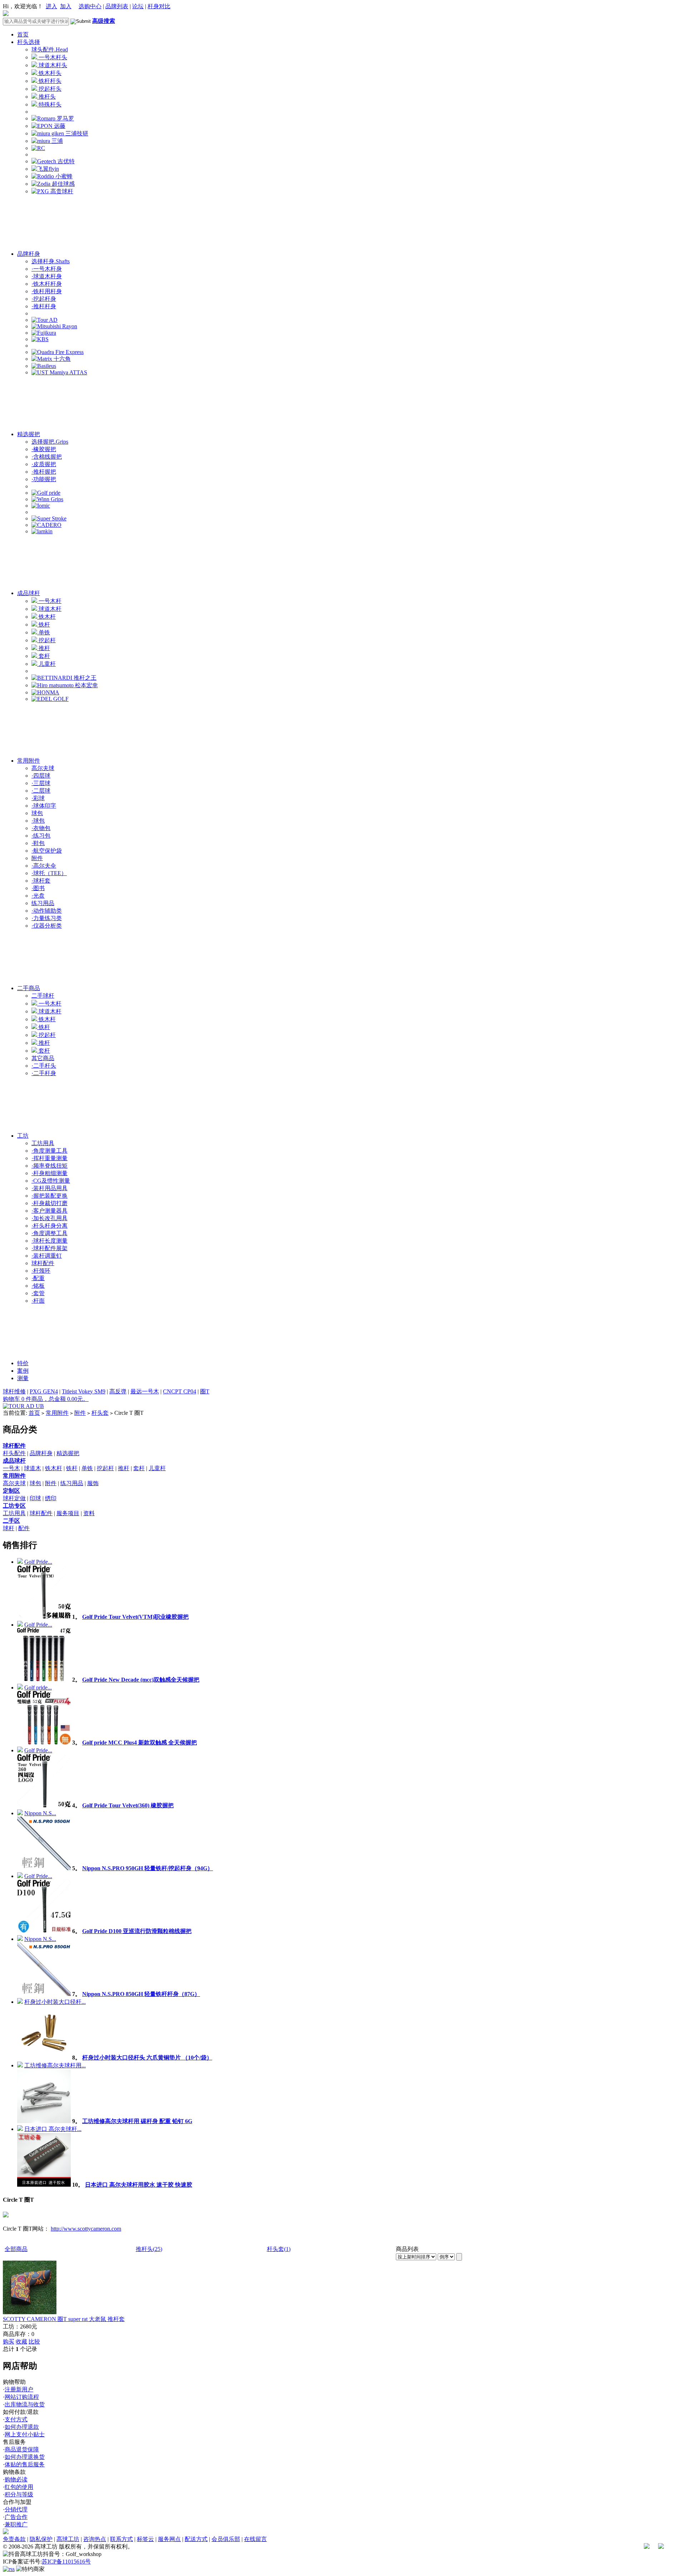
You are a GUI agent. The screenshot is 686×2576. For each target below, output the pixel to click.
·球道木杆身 (47, 276)
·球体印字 (44, 806)
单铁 (44, 632)
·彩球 (38, 798)
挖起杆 (46, 640)
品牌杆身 (29, 254)
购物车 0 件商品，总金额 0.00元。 (46, 1399)
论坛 (138, 6)
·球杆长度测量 (49, 1241)
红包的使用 (19, 2487)
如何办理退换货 (25, 2457)
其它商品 (43, 1058)
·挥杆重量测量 (49, 1158)
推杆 (44, 648)
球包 (37, 813)
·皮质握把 (44, 464)
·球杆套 (41, 881)
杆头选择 (29, 42)
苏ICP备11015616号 (66, 2562)
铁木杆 (46, 617)
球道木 (33, 1468)
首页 (23, 34)
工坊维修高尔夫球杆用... (55, 2065)
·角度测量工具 (49, 1151)
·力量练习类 (47, 918)
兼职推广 (16, 2524)
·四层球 (41, 776)
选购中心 (90, 6)
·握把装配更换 (49, 1196)
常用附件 (29, 761)
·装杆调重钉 (47, 1256)
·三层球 (41, 783)
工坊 (23, 1136)
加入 (66, 6)
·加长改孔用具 (49, 1218)
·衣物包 (41, 828)
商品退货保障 (22, 2449)
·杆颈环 (41, 1271)
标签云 (145, 2539)
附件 (37, 858)
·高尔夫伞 (44, 866)
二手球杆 (43, 996)
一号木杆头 (52, 57)
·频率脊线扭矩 (49, 1166)
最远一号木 (145, 1391)
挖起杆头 (49, 89)
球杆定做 (14, 1498)
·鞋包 (38, 843)
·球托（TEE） (49, 873)
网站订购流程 (22, 2397)
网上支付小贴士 (25, 2434)
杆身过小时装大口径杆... (55, 2002)
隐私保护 (41, 2539)
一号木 (11, 1468)
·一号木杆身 (47, 269)
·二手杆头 (44, 1066)
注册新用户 (19, 2389)
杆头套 (100, 1413)
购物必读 (16, 2479)
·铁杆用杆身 (47, 291)
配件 (24, 1528)
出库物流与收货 (25, 2404)
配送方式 (196, 2539)
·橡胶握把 (44, 449)
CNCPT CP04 (180, 1391)
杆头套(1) (279, 2249)
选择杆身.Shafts (51, 261)
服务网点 (169, 2539)
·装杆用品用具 (49, 1188)
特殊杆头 (49, 104)
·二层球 (41, 791)
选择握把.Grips (50, 442)
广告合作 (16, 2517)
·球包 (38, 821)
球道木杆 (49, 609)
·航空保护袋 (47, 851)
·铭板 (38, 1286)
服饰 (93, 1483)
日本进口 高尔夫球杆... (53, 2129)
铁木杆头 (49, 73)
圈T (205, 1391)
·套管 (38, 1293)
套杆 (44, 656)
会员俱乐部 (226, 2539)
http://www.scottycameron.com (86, 2229)
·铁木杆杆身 (47, 284)
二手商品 (29, 988)
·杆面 (38, 1301)
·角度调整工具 (49, 1233)
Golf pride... (38, 1688)
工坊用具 (43, 1143)
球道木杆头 (52, 65)
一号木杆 (49, 601)
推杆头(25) (149, 2249)
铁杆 (44, 625)
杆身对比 (159, 6)
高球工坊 (68, 2539)
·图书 (38, 888)
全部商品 (16, 2249)
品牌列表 (117, 6)
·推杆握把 (44, 472)
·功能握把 (44, 479)
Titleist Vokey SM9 (84, 1391)
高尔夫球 (43, 768)
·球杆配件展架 (49, 1248)
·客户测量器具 (49, 1211)
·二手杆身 (44, 1073)
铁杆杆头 (49, 81)
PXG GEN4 (44, 1391)
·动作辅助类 (47, 911)
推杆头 (46, 97)
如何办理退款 (22, 2427)
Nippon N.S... (40, 1813)
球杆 (9, 1528)
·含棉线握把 (47, 457)
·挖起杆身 (44, 299)
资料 (89, 1513)
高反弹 (118, 1391)
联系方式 (121, 2539)
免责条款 (14, 2539)
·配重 (38, 1278)
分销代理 (16, 2509)
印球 (35, 1498)
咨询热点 (95, 2539)
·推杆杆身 (44, 306)
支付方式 (16, 2419)
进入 (51, 6)
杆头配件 (14, 1453)
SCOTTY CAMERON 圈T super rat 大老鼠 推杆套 (64, 2319)
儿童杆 (46, 664)
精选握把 (29, 434)
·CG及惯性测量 (51, 1181)
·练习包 (41, 836)
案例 (23, 1371)
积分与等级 (19, 2494)
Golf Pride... (38, 1562)
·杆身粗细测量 (49, 1173)
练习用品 (43, 903)
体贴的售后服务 (25, 2464)
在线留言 (255, 2539)
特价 (23, 1363)
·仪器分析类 (47, 926)
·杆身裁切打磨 (49, 1203)
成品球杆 (29, 593)
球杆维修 (14, 1391)
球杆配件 (43, 1263)
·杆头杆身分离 (49, 1226)
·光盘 (38, 896)
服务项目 (68, 1513)
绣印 (51, 1498)
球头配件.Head (50, 49)
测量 (23, 1378)
